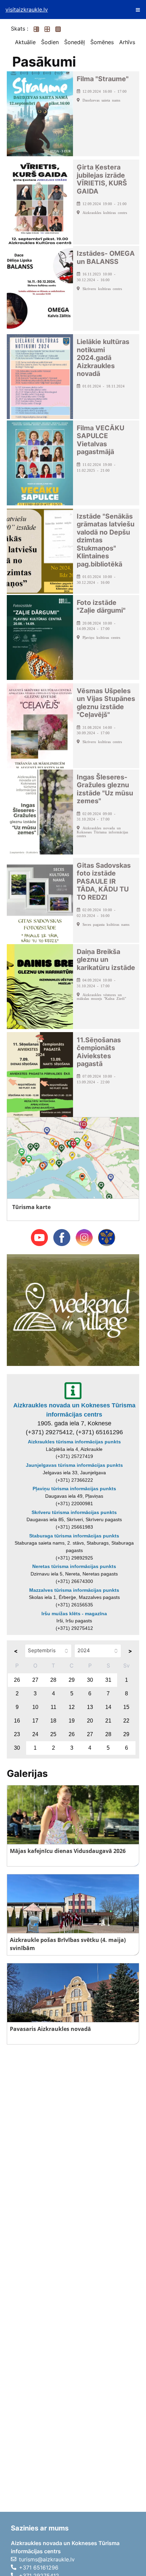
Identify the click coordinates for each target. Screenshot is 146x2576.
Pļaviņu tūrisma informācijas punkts (74, 1489)
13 (90, 1707)
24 (35, 1734)
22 (126, 1721)
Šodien (50, 42)
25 (53, 1734)
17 (35, 1721)
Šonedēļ (75, 42)
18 (53, 1721)
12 (72, 1707)
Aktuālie (25, 42)
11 (53, 1707)
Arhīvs (127, 42)
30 (90, 1680)
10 (35, 1707)
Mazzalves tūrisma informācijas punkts (74, 1590)
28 (53, 1680)
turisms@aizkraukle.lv (47, 2559)
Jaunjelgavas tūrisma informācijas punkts (74, 1465)
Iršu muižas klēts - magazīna (74, 1614)
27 (35, 1680)
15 (126, 1707)
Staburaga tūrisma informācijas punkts (74, 1536)
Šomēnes (102, 42)
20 (90, 1721)
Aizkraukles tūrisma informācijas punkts (74, 1442)
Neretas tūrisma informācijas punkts (74, 1566)
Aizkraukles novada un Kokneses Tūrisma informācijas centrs (74, 1410)
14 (108, 1707)
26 (17, 1680)
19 (72, 1721)
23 (17, 1734)
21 (108, 1721)
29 (72, 1680)
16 (17, 1721)
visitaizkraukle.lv (27, 10)
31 (108, 1680)
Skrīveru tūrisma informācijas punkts (74, 1512)
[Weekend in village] (73, 1310)
